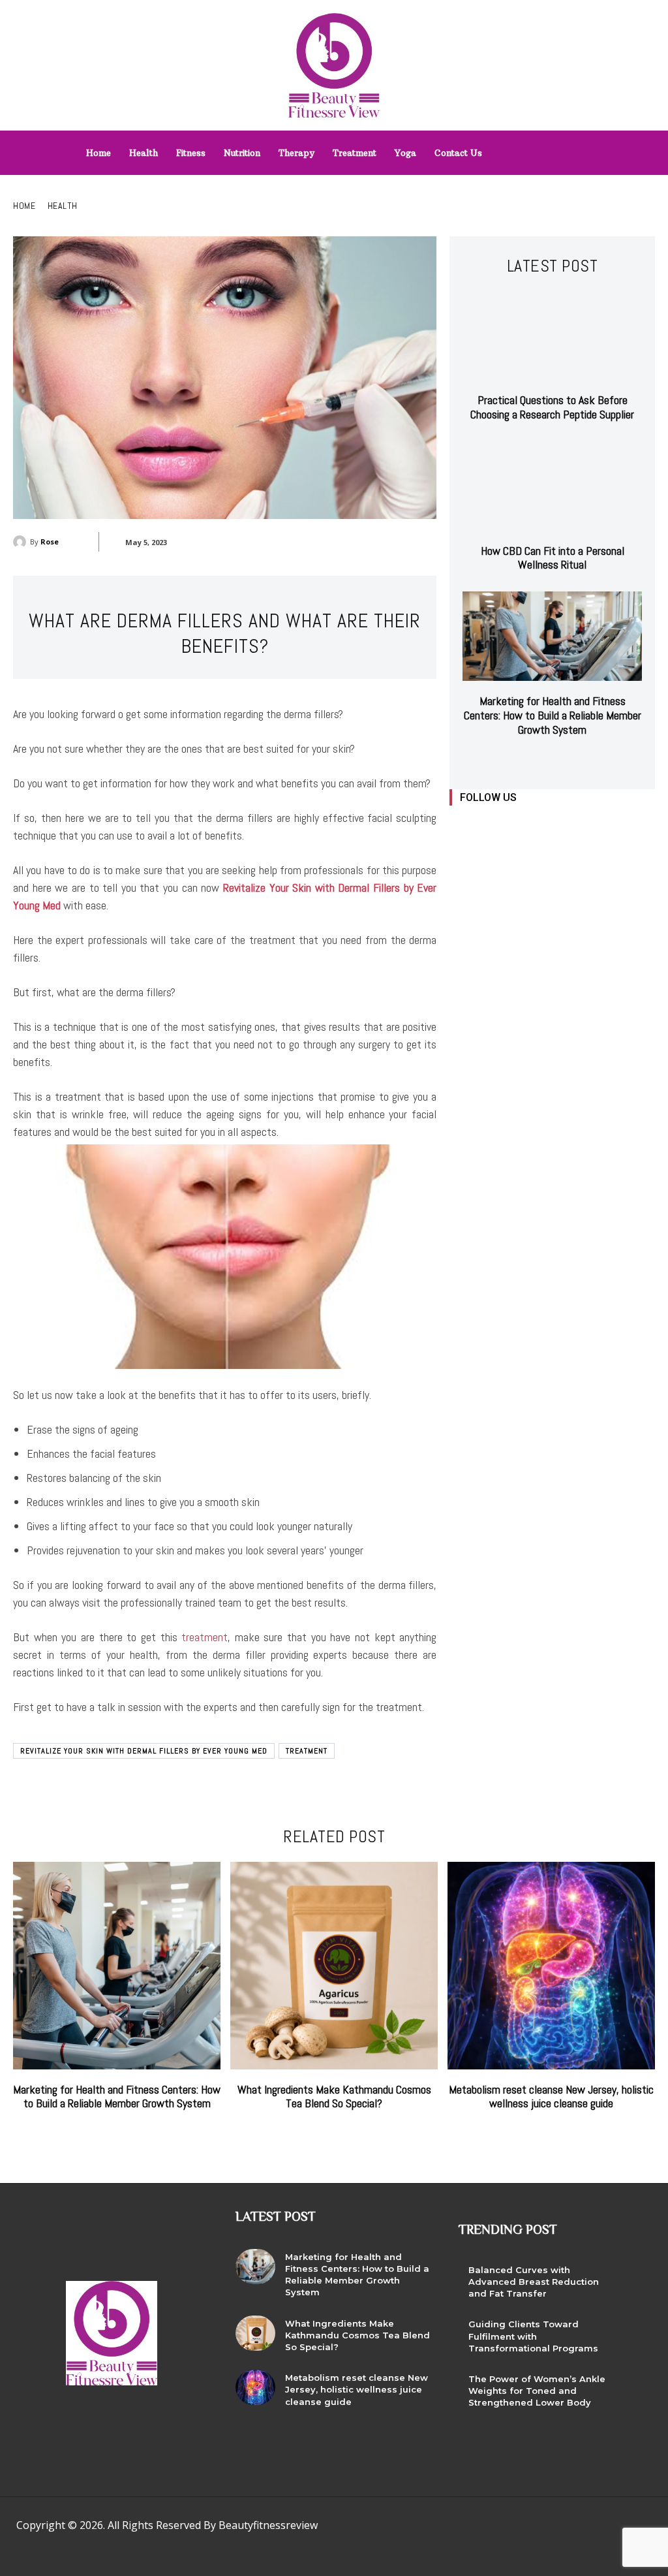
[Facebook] (461, 825)
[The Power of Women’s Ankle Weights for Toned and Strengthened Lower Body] (635, 2389)
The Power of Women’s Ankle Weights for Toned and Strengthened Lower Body (537, 2391)
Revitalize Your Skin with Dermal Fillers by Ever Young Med (144, 1751)
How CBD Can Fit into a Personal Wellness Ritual (553, 558)
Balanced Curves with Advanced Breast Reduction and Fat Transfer (534, 2282)
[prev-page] (540, 761)
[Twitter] (549, 825)
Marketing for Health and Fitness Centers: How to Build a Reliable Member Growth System (553, 715)
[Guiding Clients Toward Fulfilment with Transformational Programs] (635, 2334)
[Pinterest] (501, 2529)
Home (24, 206)
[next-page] (561, 761)
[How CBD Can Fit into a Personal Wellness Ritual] (552, 486)
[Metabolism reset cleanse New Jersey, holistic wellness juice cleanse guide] (551, 1966)
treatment (205, 1637)
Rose (50, 542)
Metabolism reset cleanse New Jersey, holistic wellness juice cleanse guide (551, 2097)
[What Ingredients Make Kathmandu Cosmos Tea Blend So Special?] (334, 1966)
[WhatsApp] (560, 2529)
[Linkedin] (520, 825)
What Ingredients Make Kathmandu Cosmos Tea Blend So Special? (334, 2097)
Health (63, 206)
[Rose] (22, 542)
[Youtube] (578, 825)
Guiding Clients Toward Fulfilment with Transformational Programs (533, 2336)
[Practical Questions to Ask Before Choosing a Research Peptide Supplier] (552, 335)
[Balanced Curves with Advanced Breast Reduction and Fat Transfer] (635, 2280)
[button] (580, 149)
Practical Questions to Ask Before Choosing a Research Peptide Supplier (552, 407)
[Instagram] (490, 825)
